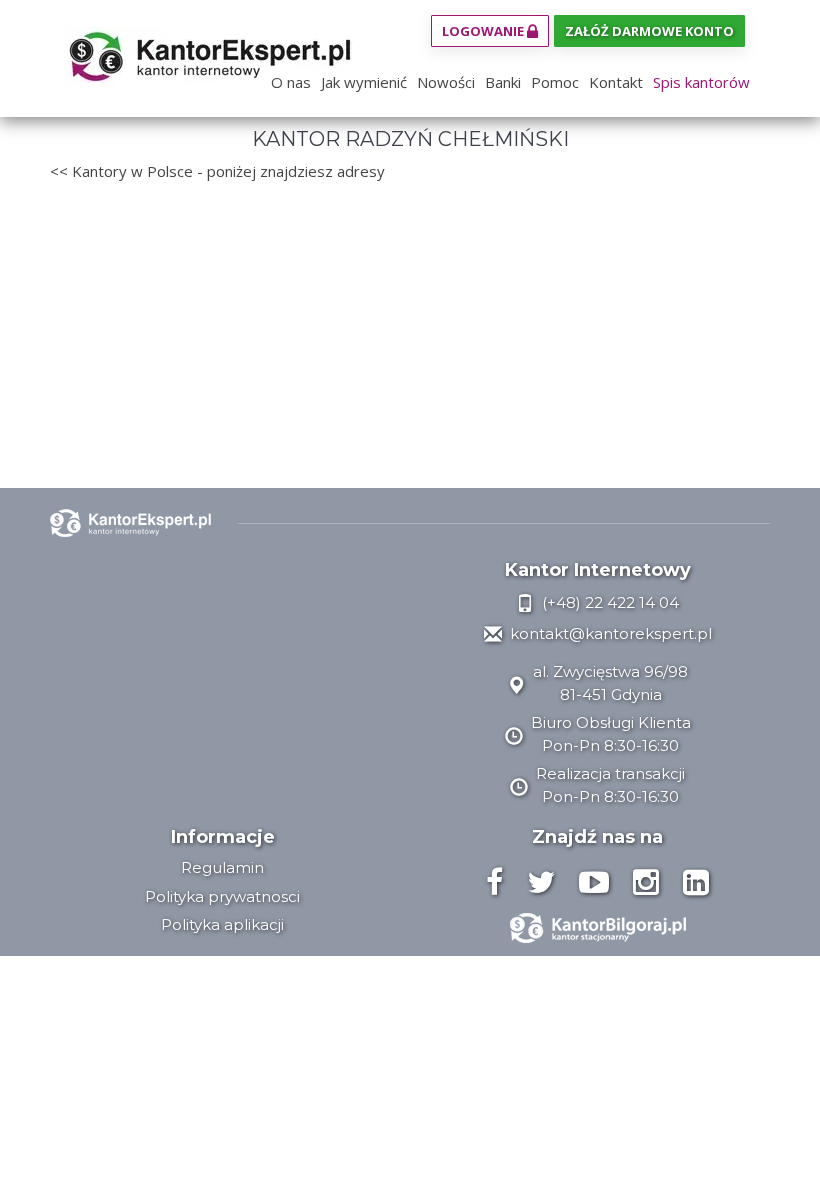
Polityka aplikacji (222, 924)
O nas (291, 82)
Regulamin (222, 867)
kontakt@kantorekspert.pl (609, 633)
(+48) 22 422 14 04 (608, 602)
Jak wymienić (364, 82)
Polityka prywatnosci (222, 896)
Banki (503, 82)
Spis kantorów (701, 82)
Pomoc (555, 82)
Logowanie (484, 31)
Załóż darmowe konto (649, 31)
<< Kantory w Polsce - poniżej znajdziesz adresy (217, 171)
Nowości (446, 82)
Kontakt (616, 82)
